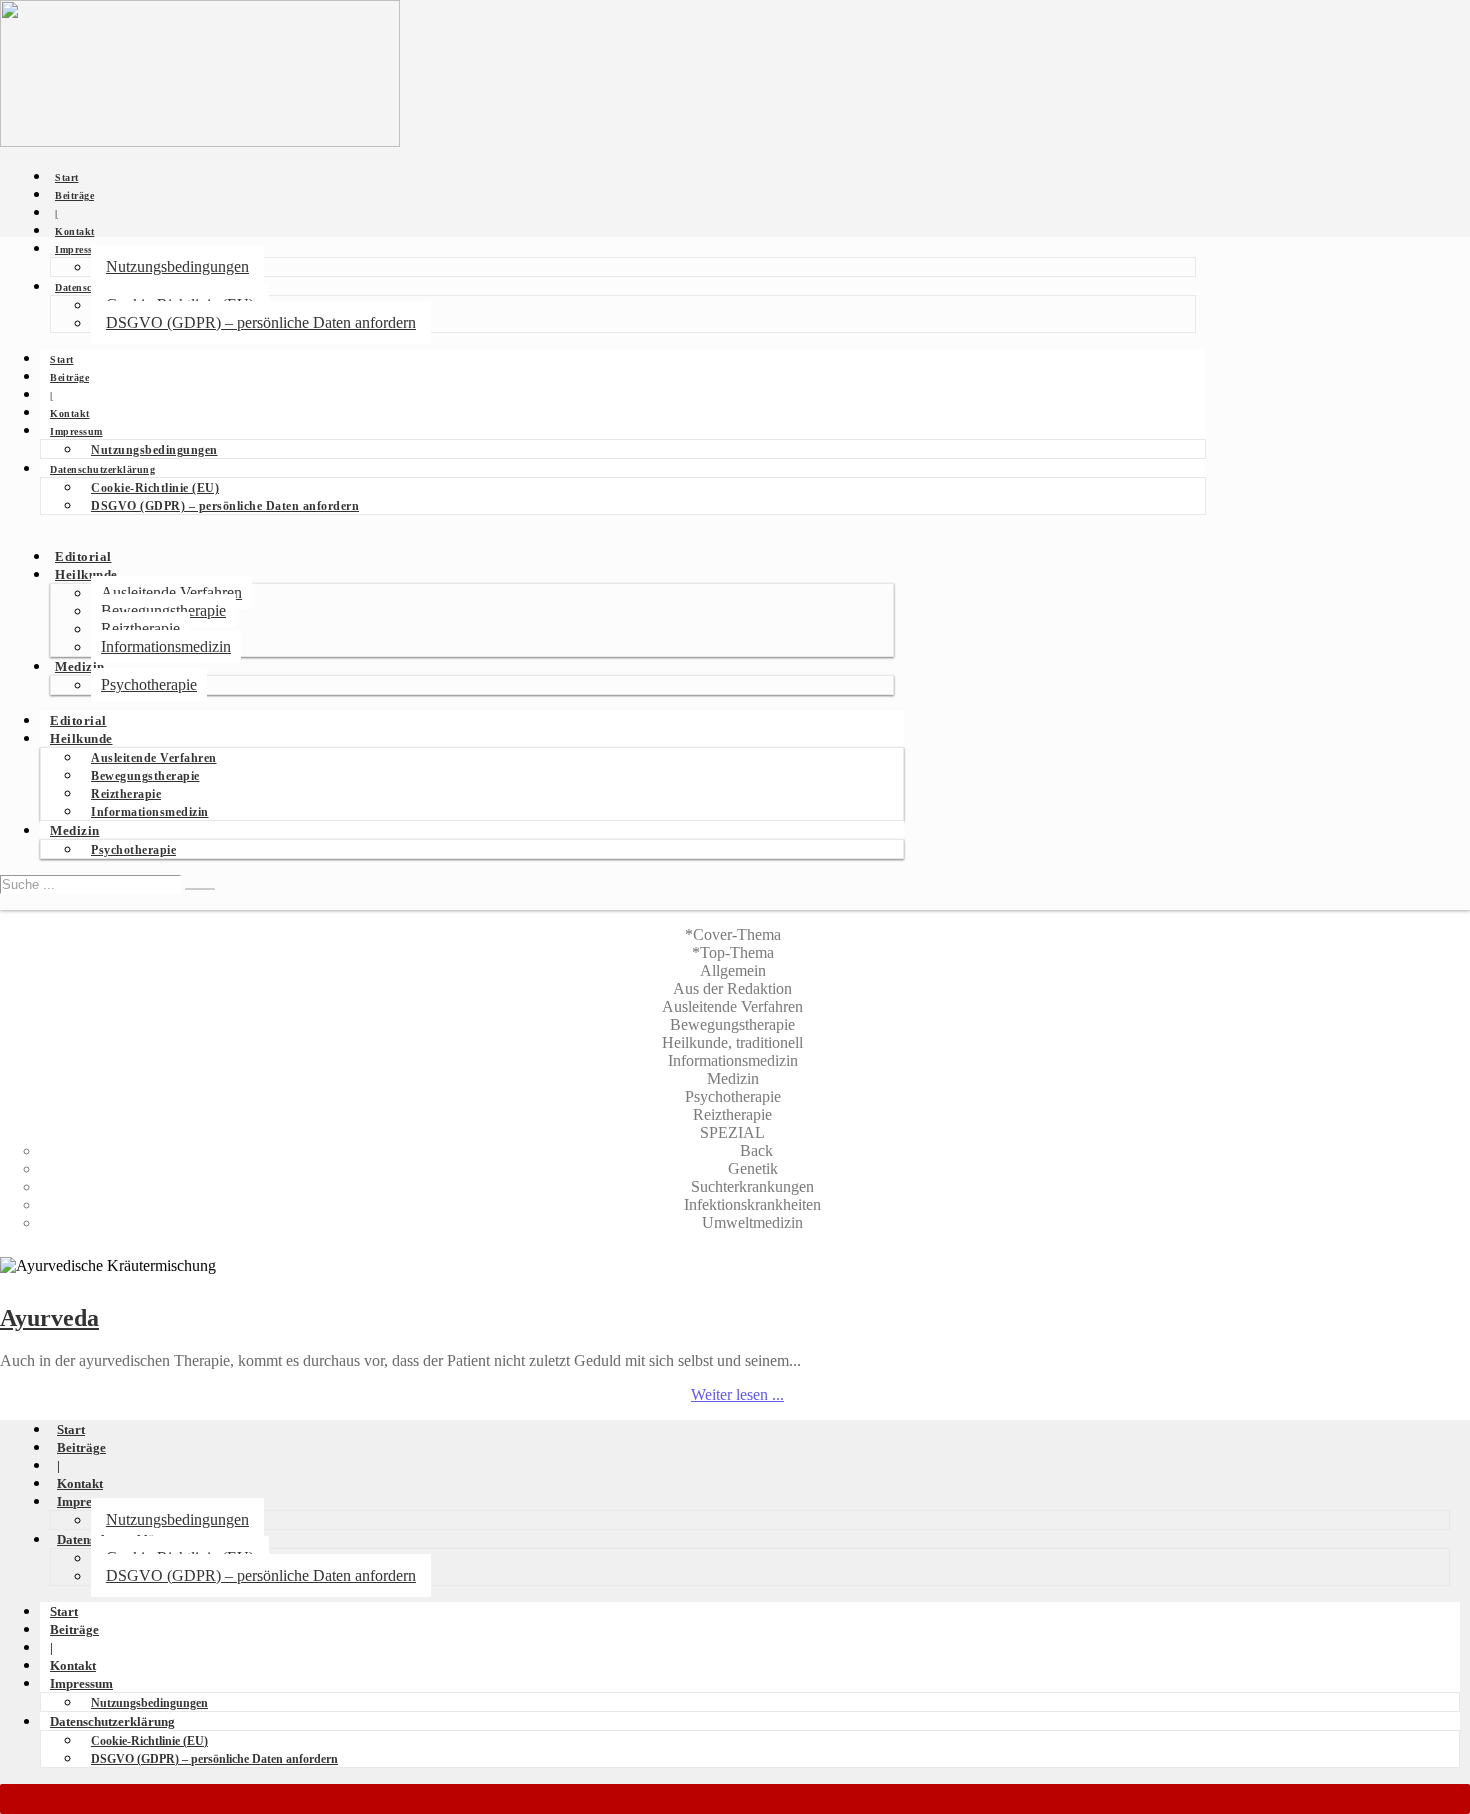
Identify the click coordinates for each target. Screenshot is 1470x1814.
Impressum (81, 249)
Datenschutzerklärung (102, 469)
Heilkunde (86, 575)
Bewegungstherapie (163, 610)
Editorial (83, 557)
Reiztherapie (140, 628)
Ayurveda (49, 1318)
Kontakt (75, 231)
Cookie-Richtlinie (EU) (155, 488)
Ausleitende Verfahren (171, 592)
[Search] (200, 889)
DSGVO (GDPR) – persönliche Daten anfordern (261, 322)
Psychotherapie (149, 684)
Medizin (80, 667)
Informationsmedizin (166, 646)
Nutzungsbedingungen (177, 266)
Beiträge (74, 195)
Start (67, 177)
